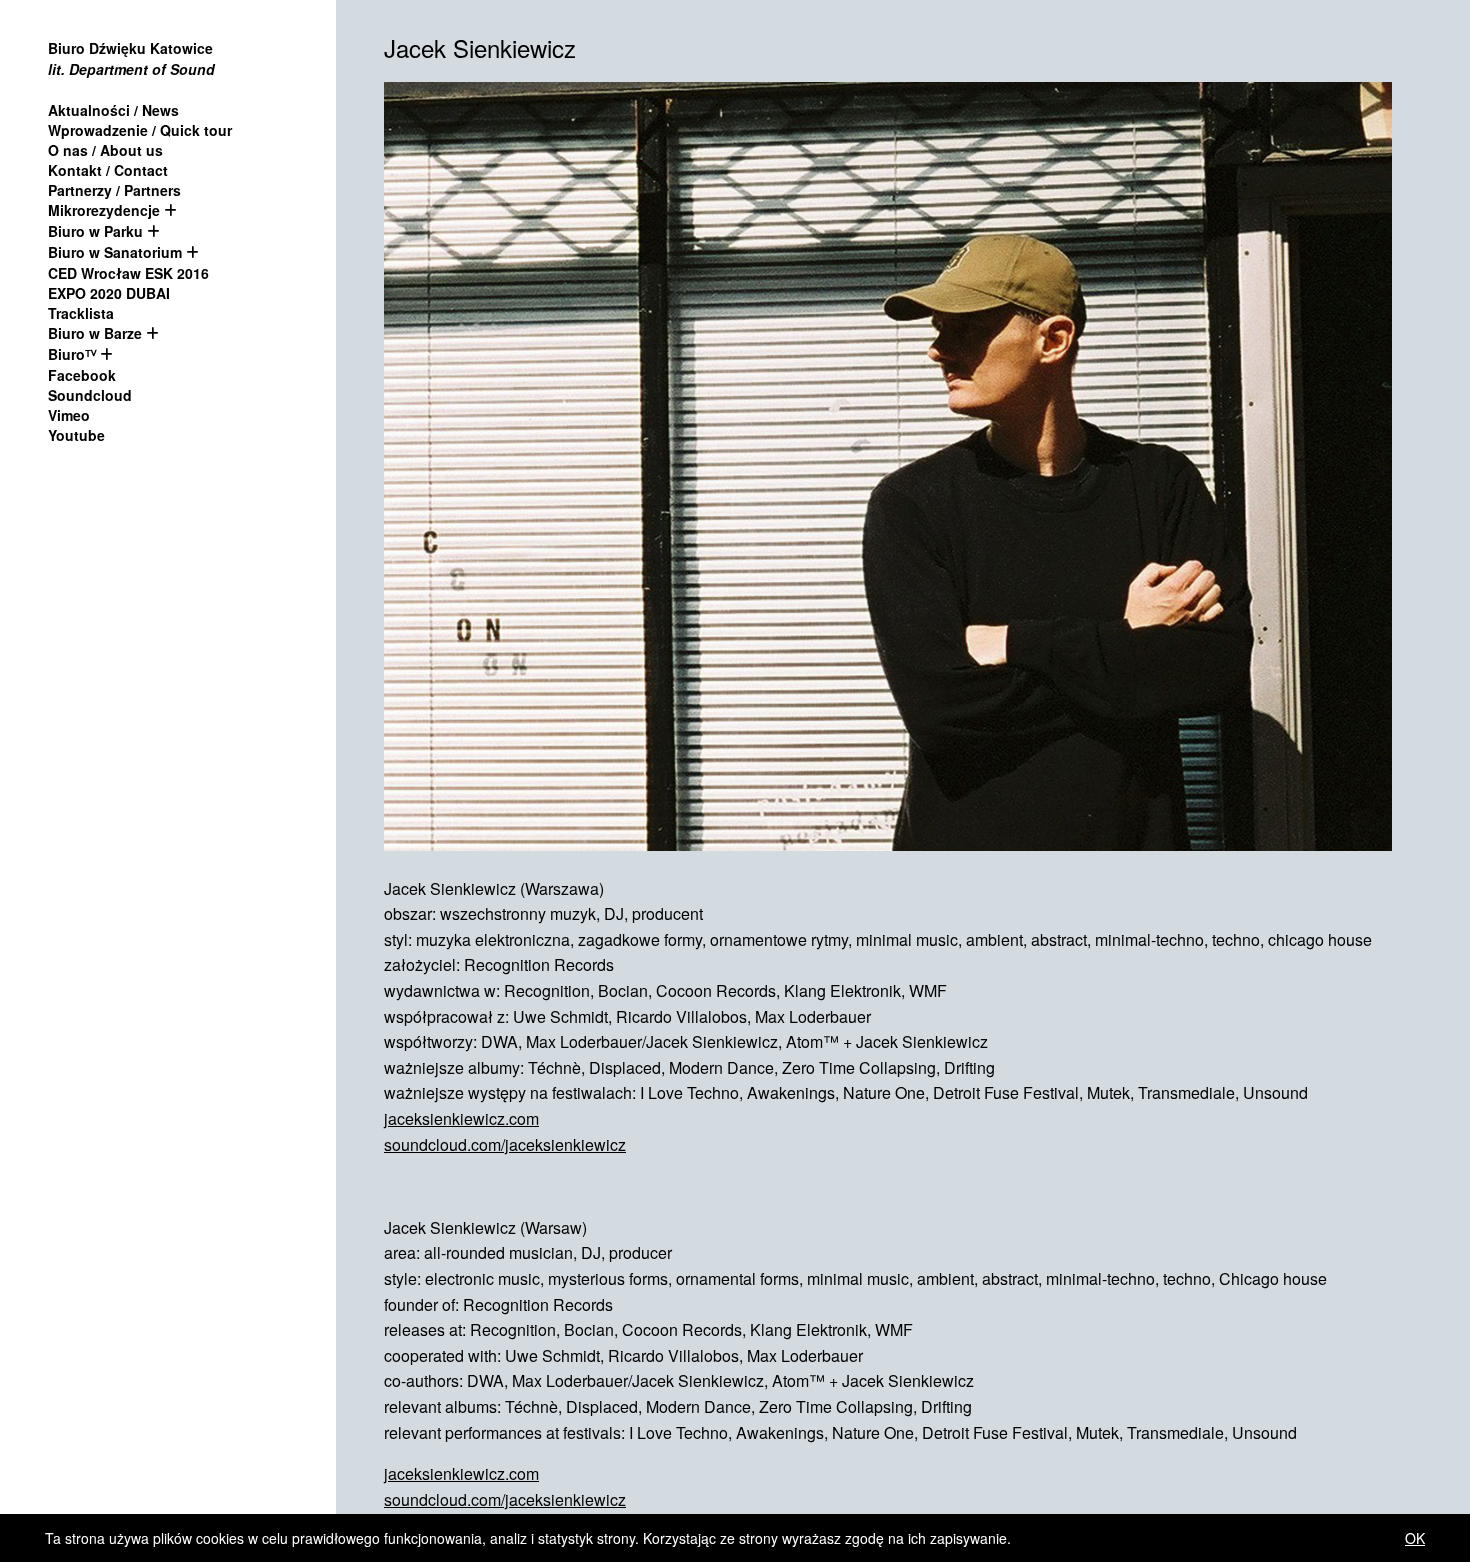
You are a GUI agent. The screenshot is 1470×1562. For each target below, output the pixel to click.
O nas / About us (105, 150)
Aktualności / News (113, 110)
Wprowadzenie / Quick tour (140, 130)
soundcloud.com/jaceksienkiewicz (505, 1144)
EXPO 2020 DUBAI (109, 293)
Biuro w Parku (95, 231)
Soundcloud (90, 395)
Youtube (76, 435)
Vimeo (69, 415)
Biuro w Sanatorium (117, 252)
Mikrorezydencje (104, 210)
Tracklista (81, 313)
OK (1415, 1538)
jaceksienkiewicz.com (461, 1118)
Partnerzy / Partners (114, 190)
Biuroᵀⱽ (72, 354)
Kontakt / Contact (108, 170)
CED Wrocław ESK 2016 (128, 273)
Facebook (82, 375)
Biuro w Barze (95, 333)
